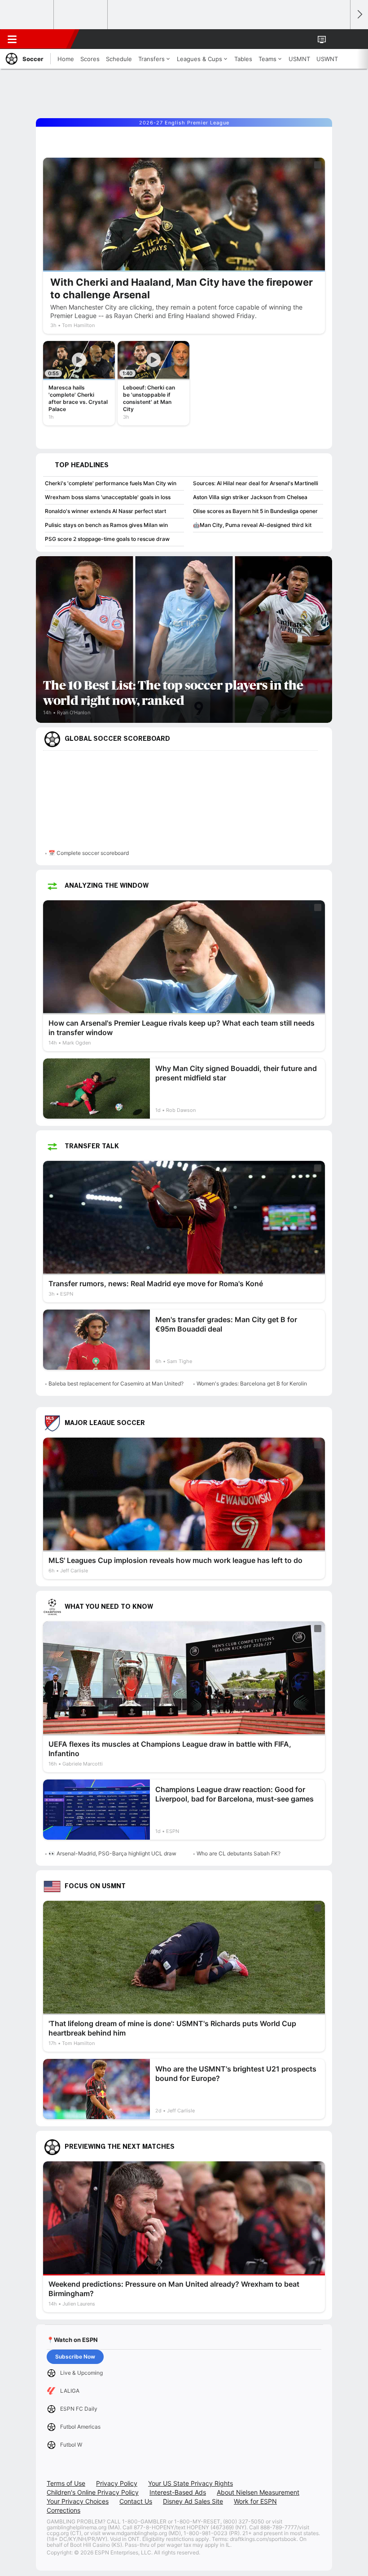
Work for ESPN (255, 2501)
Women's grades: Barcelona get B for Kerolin (252, 1383)
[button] (338, 39)
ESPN (48, 39)
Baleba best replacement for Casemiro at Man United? (116, 1383)
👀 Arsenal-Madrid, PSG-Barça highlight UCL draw (112, 1853)
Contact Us (136, 2501)
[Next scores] (359, 15)
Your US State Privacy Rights (191, 2483)
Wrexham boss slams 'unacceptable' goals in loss (108, 497)
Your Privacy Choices (78, 2501)
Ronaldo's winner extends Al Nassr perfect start (105, 511)
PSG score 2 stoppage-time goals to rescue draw (107, 539)
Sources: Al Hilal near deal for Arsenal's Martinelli (256, 483)
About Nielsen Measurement (258, 2492)
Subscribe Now (75, 2357)
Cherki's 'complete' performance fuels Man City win (111, 483)
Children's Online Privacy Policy (93, 2492)
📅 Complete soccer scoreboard (89, 853)
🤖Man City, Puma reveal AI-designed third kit (252, 525)
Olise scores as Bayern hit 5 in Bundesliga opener (255, 511)
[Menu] (12, 39)
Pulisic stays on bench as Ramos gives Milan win (106, 525)
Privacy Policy (117, 2483)
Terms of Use (66, 2483)
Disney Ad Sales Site (193, 2501)
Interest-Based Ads (178, 2492)
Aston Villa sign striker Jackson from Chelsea (250, 497)
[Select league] (27, 15)
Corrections (64, 2510)
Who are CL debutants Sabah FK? (239, 1853)
